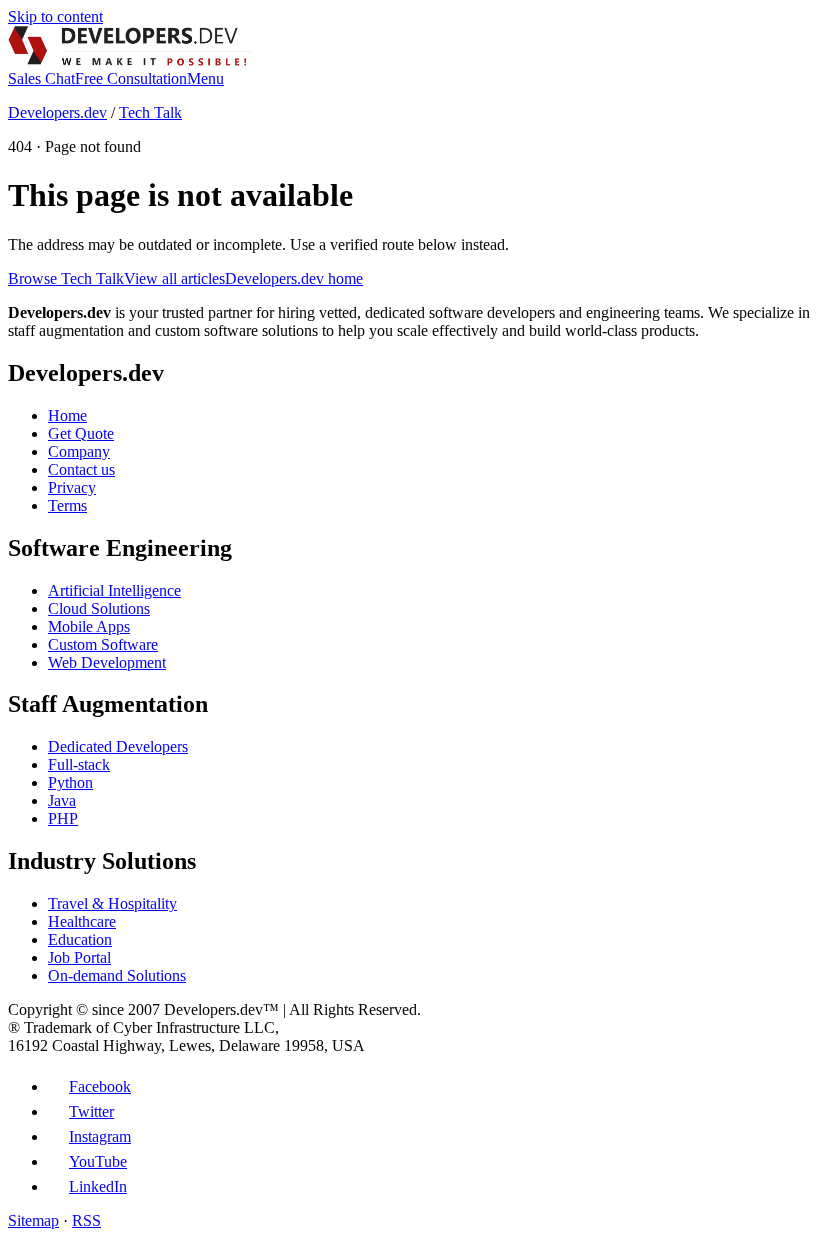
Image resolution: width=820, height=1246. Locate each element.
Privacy (72, 487)
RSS (86, 1220)
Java (62, 800)
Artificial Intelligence (114, 590)
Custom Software (103, 644)
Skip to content (55, 16)
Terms (67, 505)
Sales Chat (41, 78)
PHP (63, 818)
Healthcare (82, 921)
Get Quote (81, 433)
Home (67, 415)
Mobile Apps (89, 626)
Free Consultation (131, 78)
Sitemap (33, 1220)
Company (79, 451)
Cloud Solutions (99, 608)
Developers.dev (57, 112)
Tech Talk (150, 112)
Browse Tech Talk (66, 278)
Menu (205, 78)
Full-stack (79, 764)
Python (70, 782)
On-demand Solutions (117, 975)
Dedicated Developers (118, 746)
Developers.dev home (294, 278)
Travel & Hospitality (112, 903)
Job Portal (79, 957)
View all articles (174, 278)
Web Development (107, 662)
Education (80, 939)
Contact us (81, 469)
